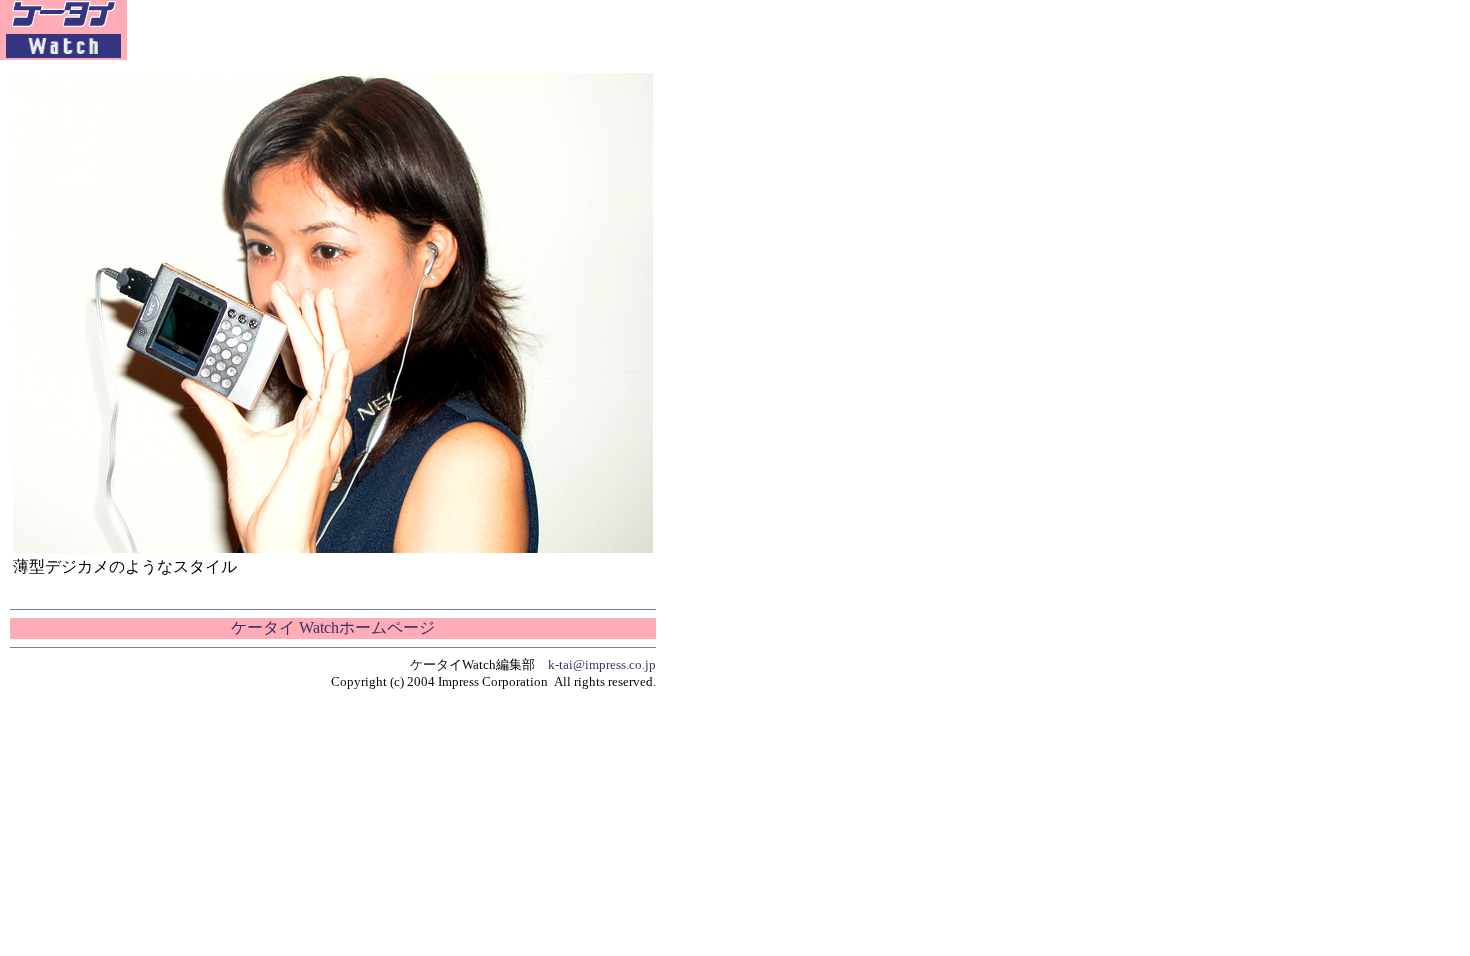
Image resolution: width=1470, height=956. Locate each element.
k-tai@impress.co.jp (602, 664)
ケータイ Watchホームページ (333, 627)
